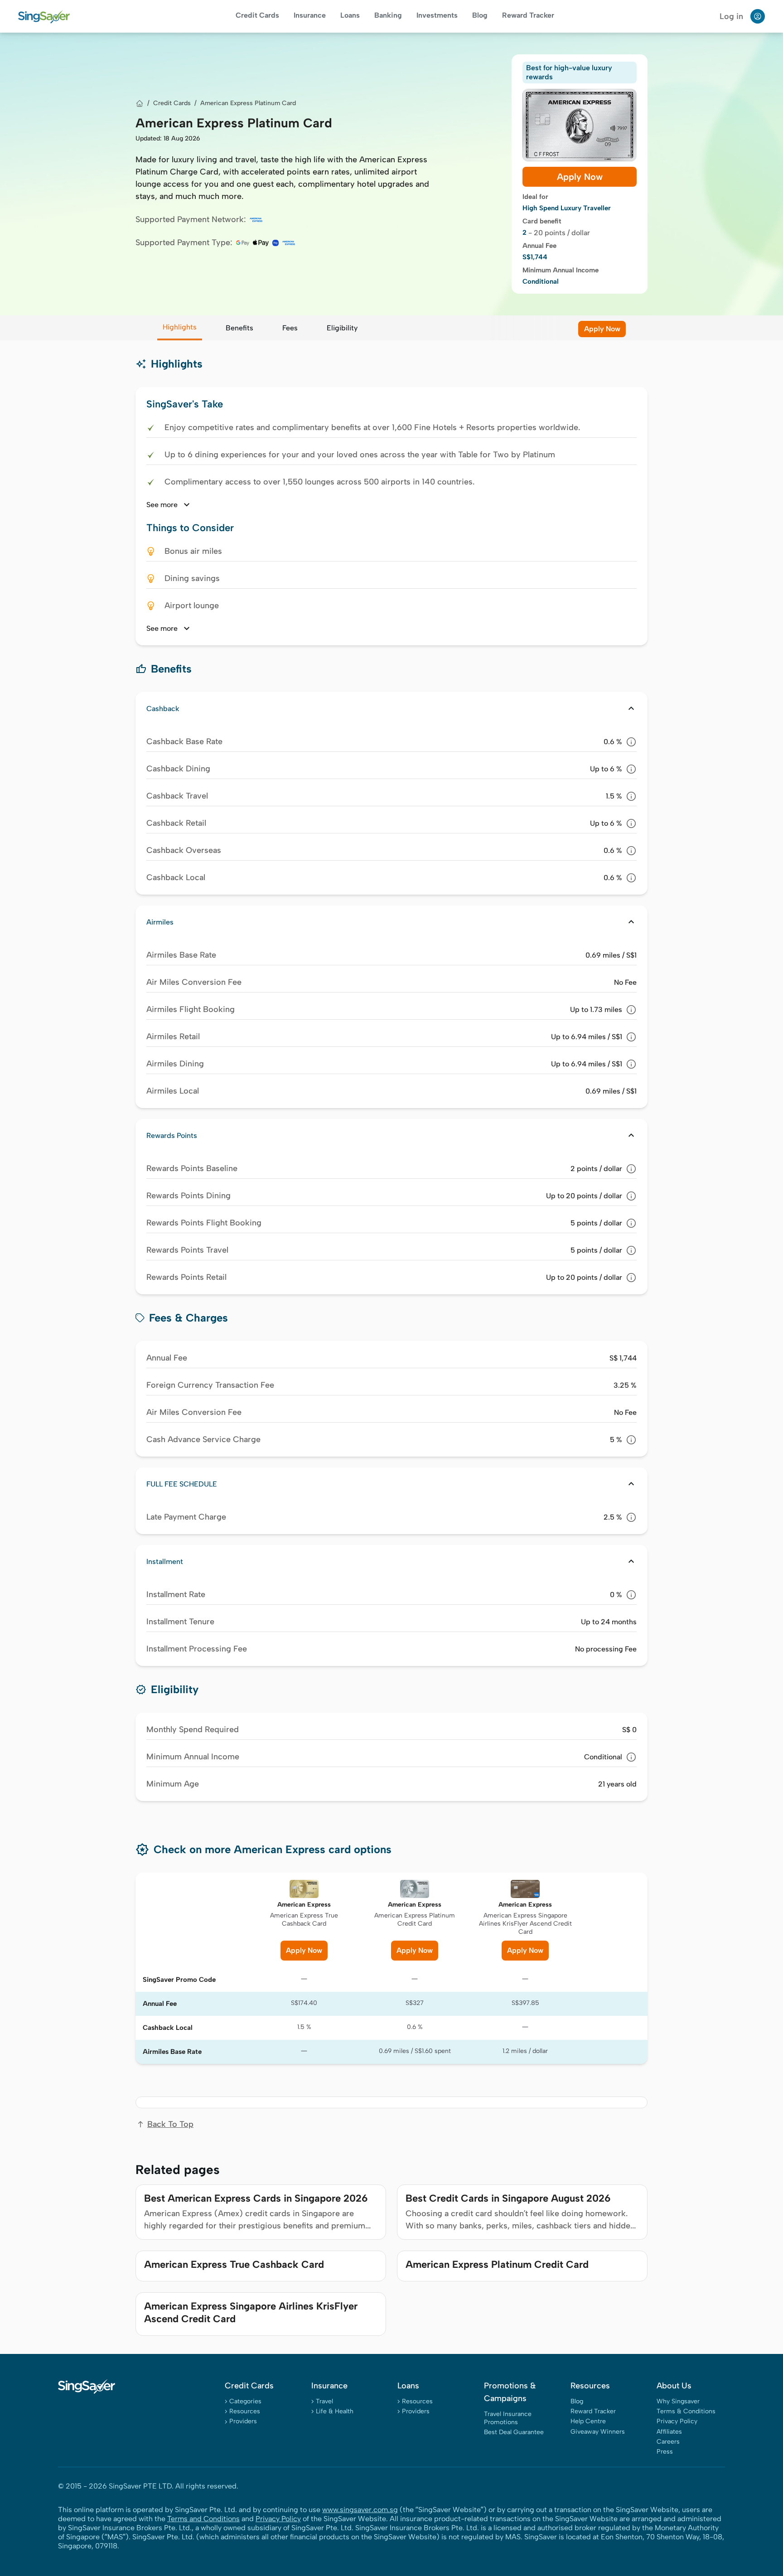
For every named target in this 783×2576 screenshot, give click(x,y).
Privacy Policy (677, 2421)
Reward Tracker (528, 15)
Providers (243, 2421)
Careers (668, 2442)
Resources (245, 2411)
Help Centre (588, 2421)
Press (665, 2452)
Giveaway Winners (598, 2432)
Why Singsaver (678, 2401)
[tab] (180, 328)
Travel (324, 2401)
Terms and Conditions (203, 2519)
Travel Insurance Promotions (508, 2418)
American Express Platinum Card (248, 103)
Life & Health (335, 2411)
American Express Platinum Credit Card (497, 2264)
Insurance (310, 15)
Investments (437, 15)
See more (169, 505)
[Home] (140, 103)
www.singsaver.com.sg (360, 2510)
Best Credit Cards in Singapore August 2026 (508, 2198)
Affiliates (669, 2432)
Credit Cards (257, 15)
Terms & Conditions (686, 2411)
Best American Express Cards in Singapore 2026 (256, 2198)
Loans (350, 15)
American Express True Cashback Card (234, 2264)
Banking (388, 15)
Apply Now (580, 177)
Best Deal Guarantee (514, 2432)
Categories (245, 2401)
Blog (480, 15)
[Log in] (758, 16)
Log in (731, 16)
